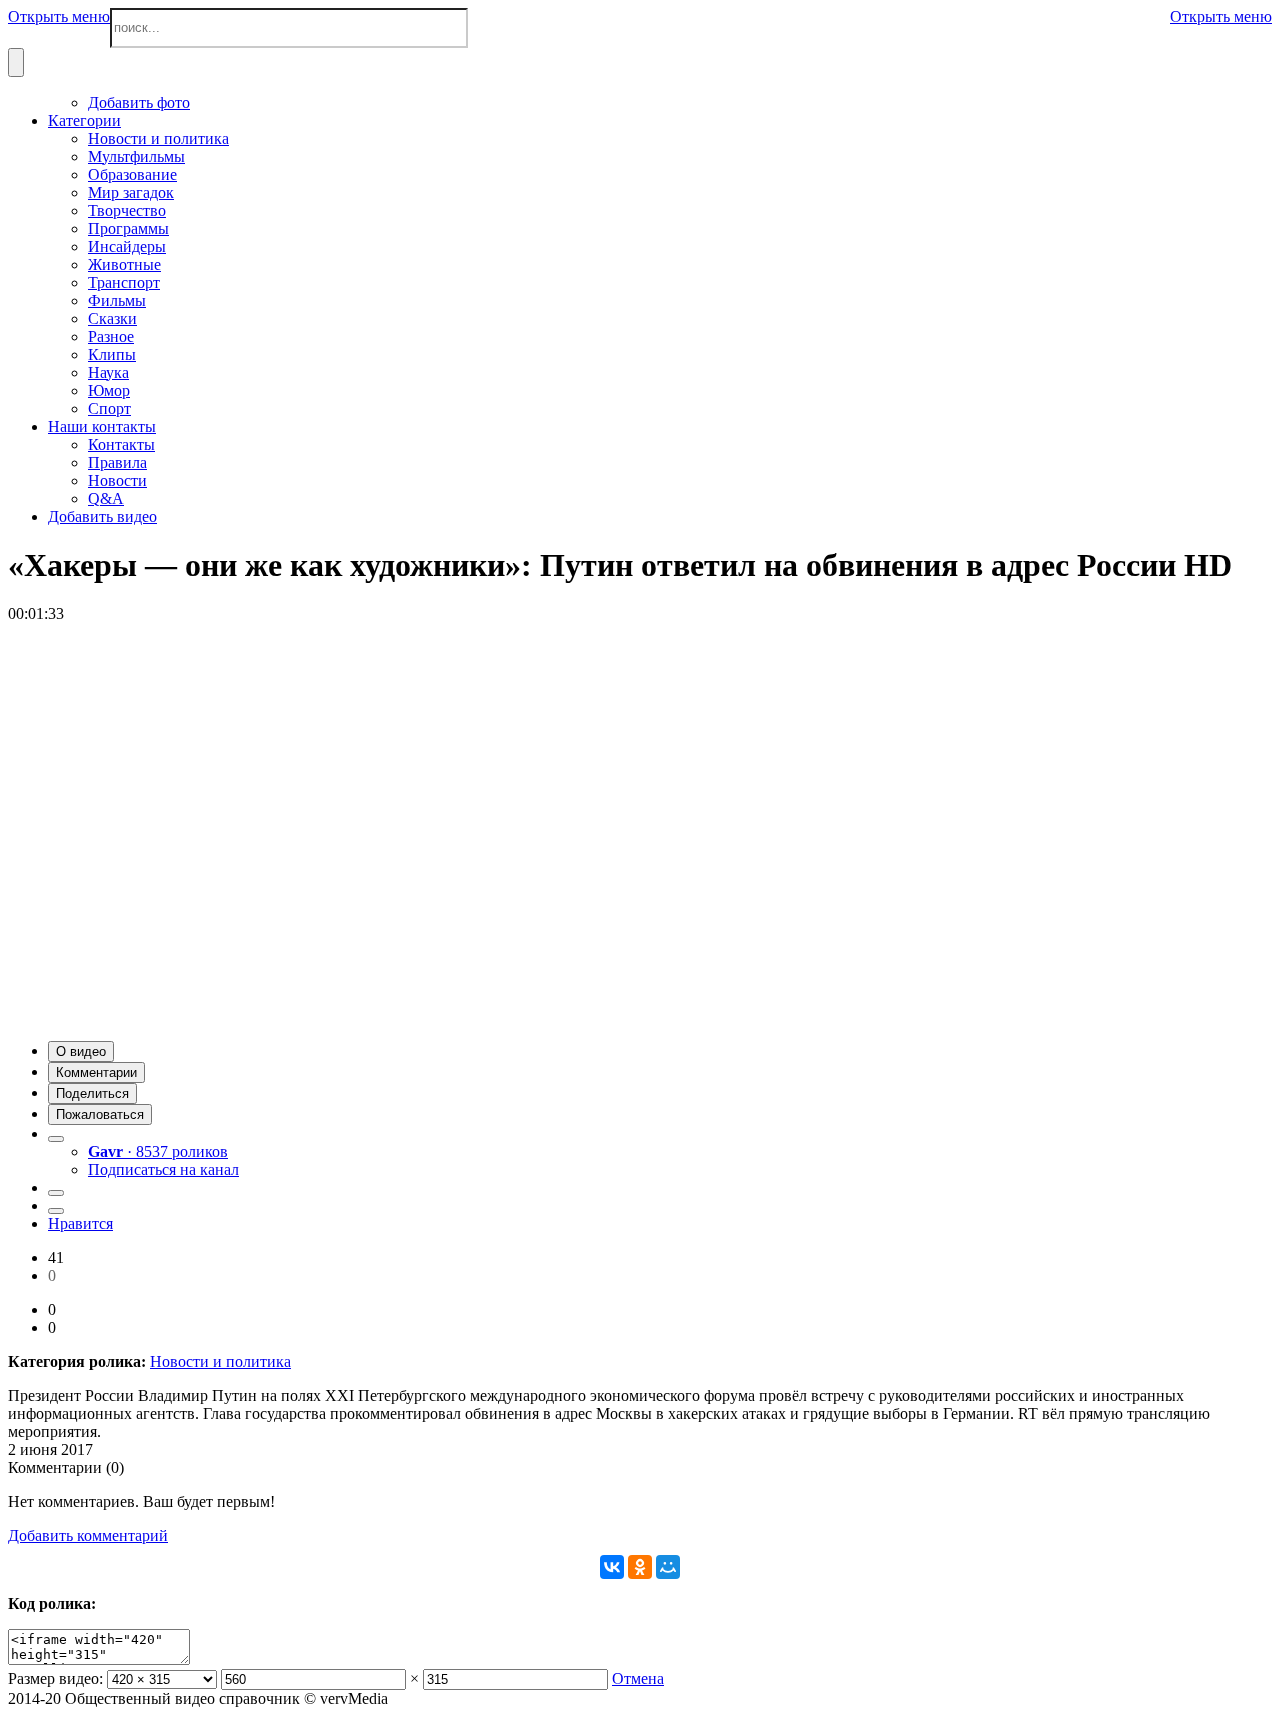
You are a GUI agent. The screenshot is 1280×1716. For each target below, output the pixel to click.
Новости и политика (220, 1361)
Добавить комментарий (88, 1535)
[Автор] (56, 1139)
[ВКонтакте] (612, 1567)
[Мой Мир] (668, 1567)
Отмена (638, 1678)
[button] (81, 1051)
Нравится (80, 1223)
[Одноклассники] (640, 1567)
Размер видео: (55, 1678)
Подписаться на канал (163, 1169)
